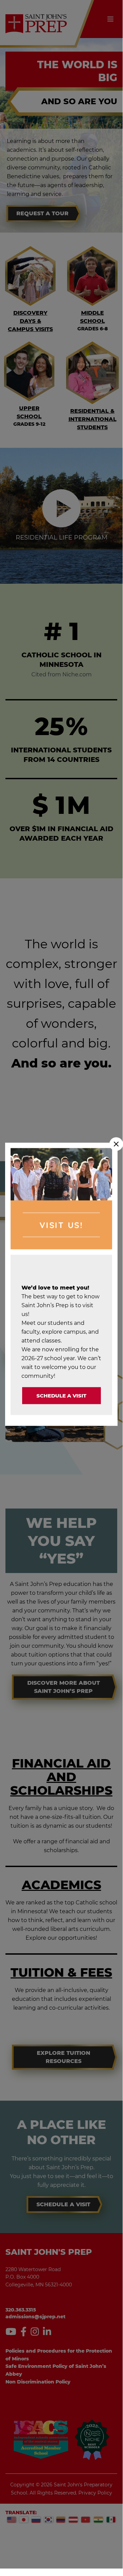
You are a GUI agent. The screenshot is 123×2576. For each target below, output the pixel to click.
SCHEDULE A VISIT (62, 1395)
